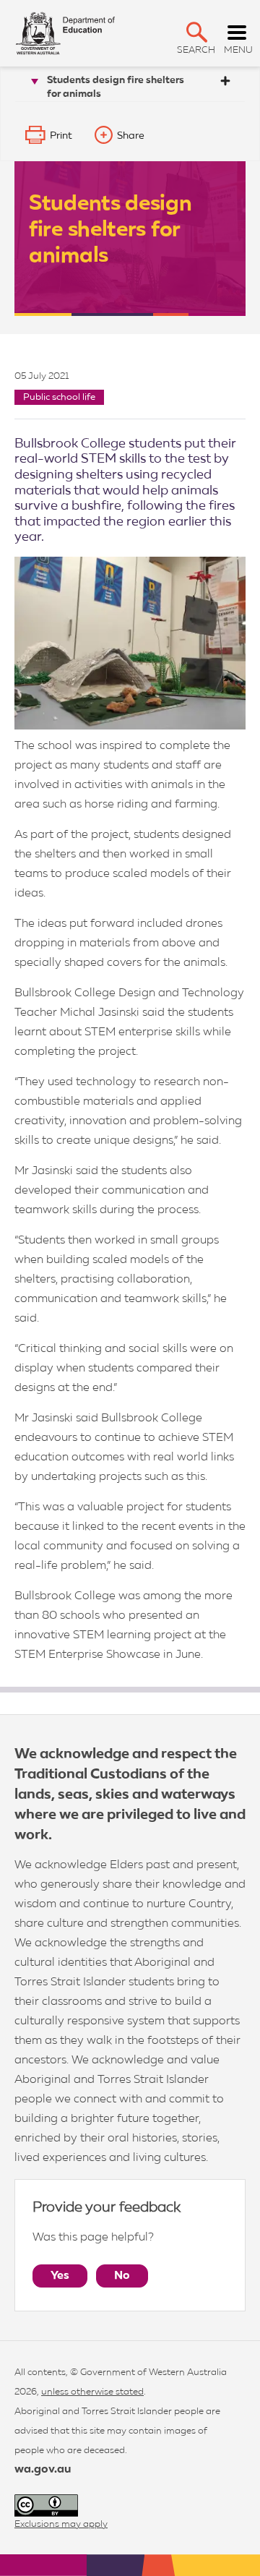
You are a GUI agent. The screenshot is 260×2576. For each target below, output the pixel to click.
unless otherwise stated (92, 2392)
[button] (197, 32)
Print (61, 136)
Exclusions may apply (61, 2524)
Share (131, 136)
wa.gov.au (43, 2470)
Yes (60, 2276)
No (122, 2276)
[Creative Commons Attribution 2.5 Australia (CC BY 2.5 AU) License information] (46, 2506)
